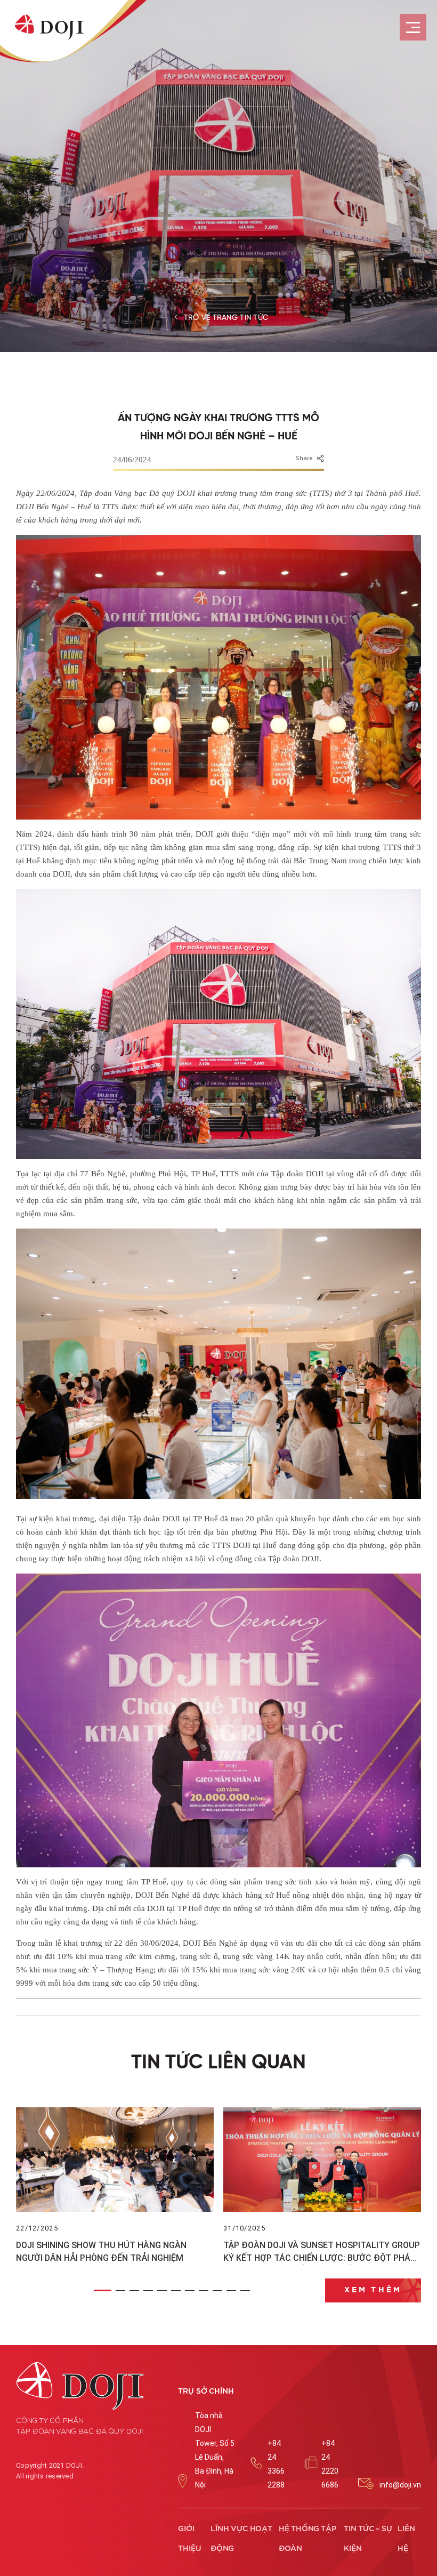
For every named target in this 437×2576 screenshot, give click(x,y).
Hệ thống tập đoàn (307, 2539)
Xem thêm (373, 2290)
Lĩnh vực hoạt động (241, 2539)
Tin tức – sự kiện (368, 2539)
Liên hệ (406, 2539)
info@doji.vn (400, 2485)
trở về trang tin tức (226, 318)
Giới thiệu (190, 2539)
